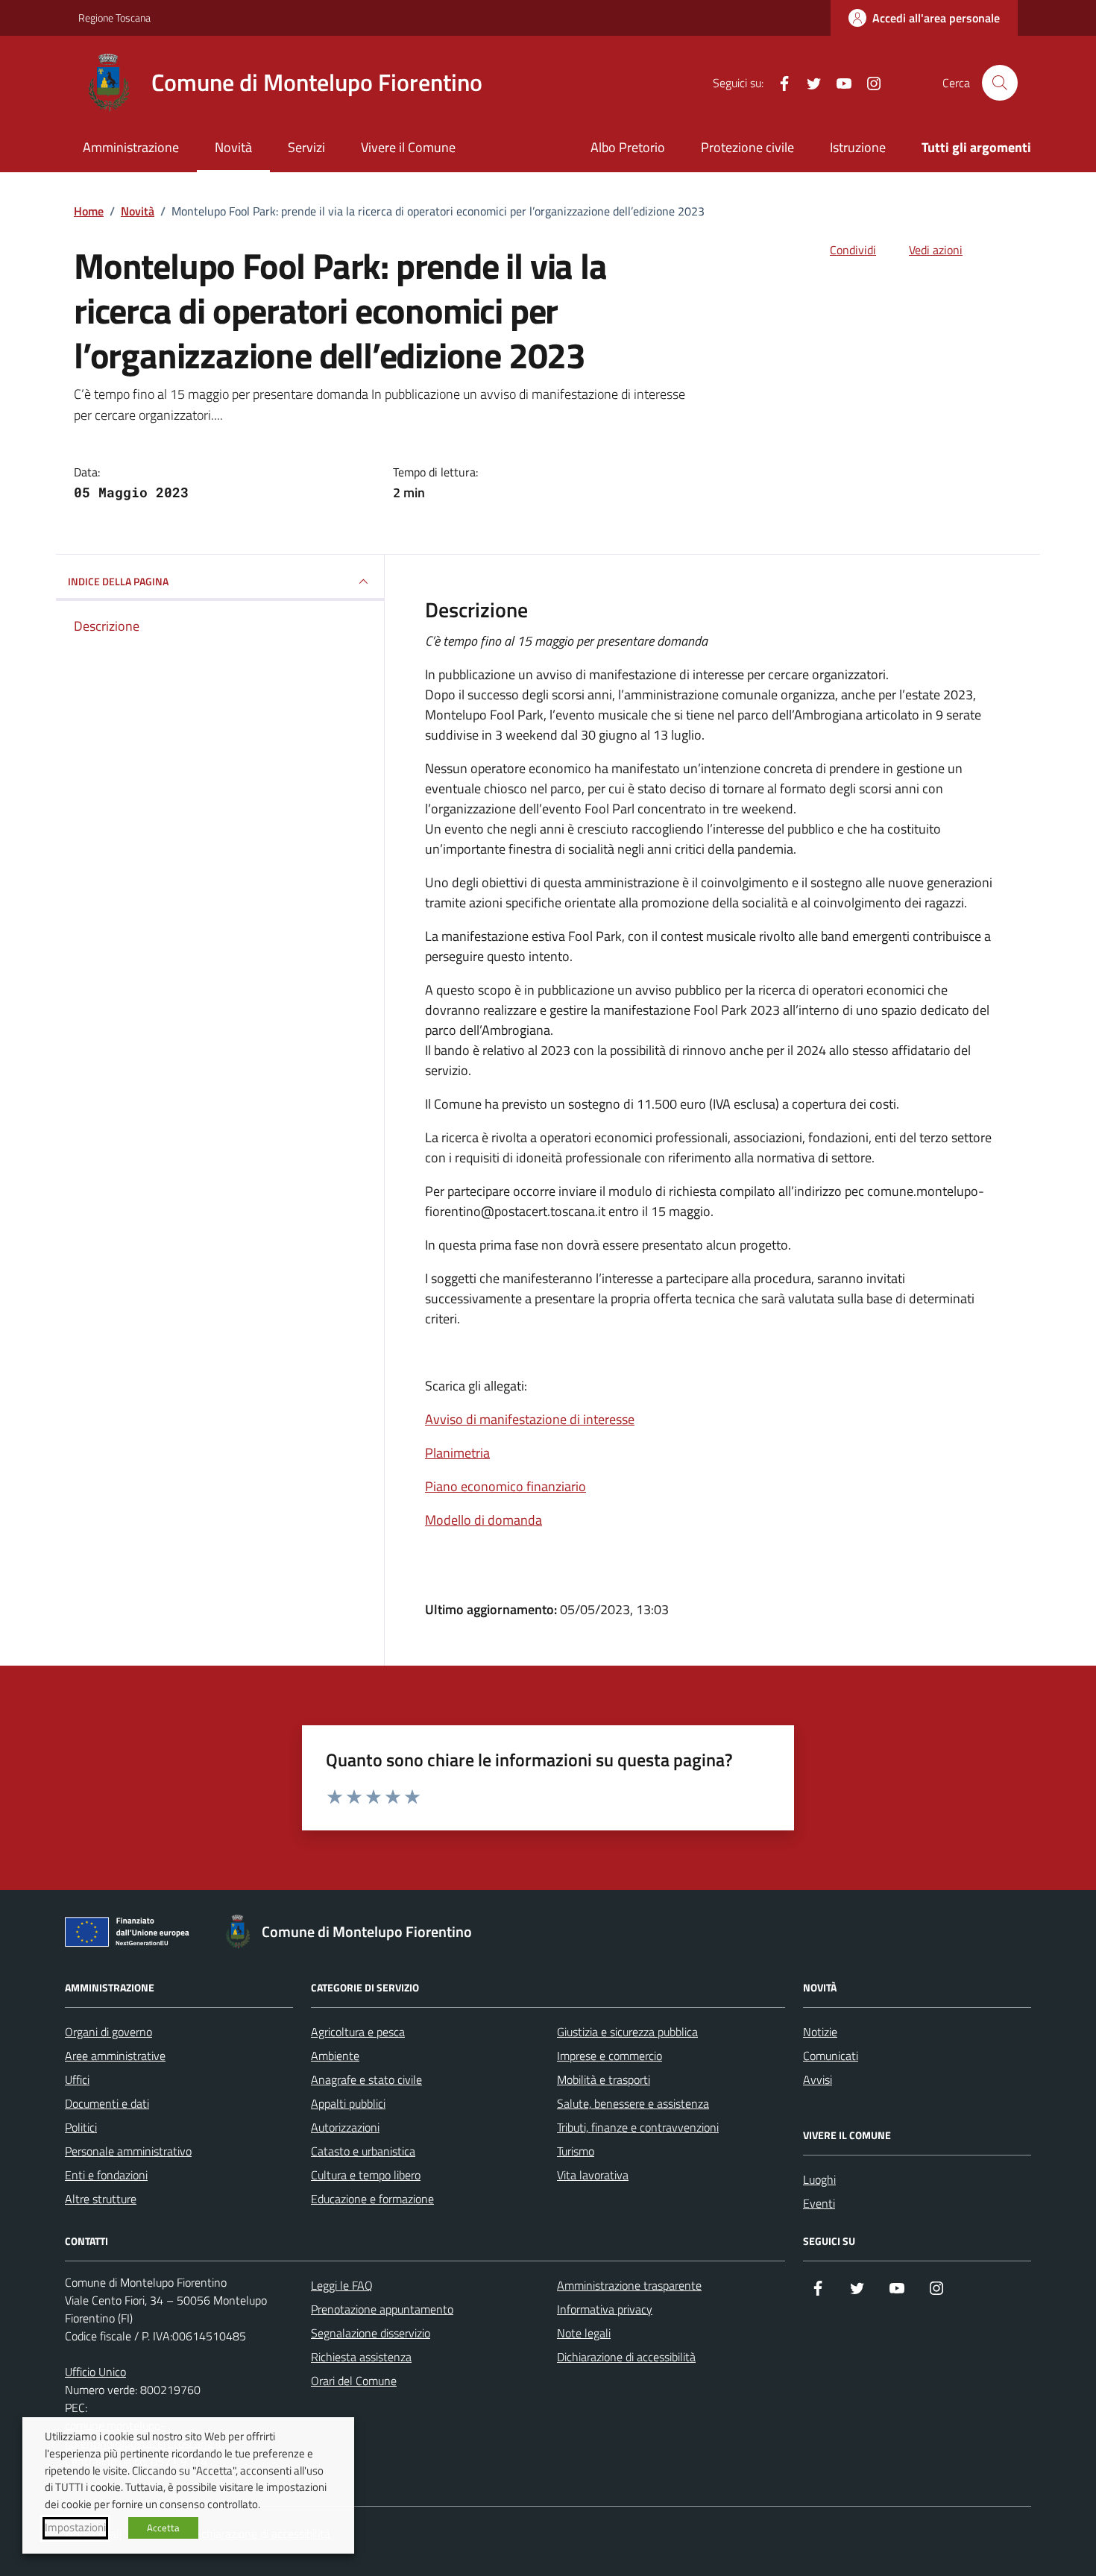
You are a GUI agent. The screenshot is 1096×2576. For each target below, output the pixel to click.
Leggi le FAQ (342, 2285)
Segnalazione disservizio (371, 2333)
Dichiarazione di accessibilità (626, 2357)
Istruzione (858, 147)
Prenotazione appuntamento (382, 2309)
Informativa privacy (605, 2309)
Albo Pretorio (628, 147)
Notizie (820, 2032)
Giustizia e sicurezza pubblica (627, 2032)
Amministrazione (131, 147)
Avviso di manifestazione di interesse (530, 1419)
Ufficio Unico (95, 2372)
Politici (81, 2127)
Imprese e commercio (610, 2056)
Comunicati (831, 2056)
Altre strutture (101, 2199)
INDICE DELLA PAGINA (118, 581)
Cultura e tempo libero (366, 2175)
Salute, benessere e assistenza (633, 2103)
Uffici (77, 2079)
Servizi (306, 147)
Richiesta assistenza (361, 2357)
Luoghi (819, 2179)
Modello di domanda (484, 1520)
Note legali (584, 2333)
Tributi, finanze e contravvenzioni (638, 2127)
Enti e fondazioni (106, 2175)
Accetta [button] (163, 2528)
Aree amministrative (115, 2056)
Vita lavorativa (593, 2175)
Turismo (576, 2151)
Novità (233, 147)
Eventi (819, 2203)
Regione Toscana (114, 18)
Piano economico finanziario (506, 1486)
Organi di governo (108, 2032)
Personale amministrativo (128, 2151)
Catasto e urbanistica (363, 2151)
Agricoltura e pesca (358, 2032)
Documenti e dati (107, 2103)
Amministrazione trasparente (629, 2285)
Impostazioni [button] (75, 2528)
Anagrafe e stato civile (366, 2079)
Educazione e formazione (372, 2199)
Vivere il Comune (408, 147)
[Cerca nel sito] (1000, 83)
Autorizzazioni (345, 2127)
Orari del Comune (354, 2381)
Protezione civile (747, 147)
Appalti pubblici (348, 2103)
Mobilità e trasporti (604, 2079)
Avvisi (818, 2079)
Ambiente (335, 2056)
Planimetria (457, 1453)
